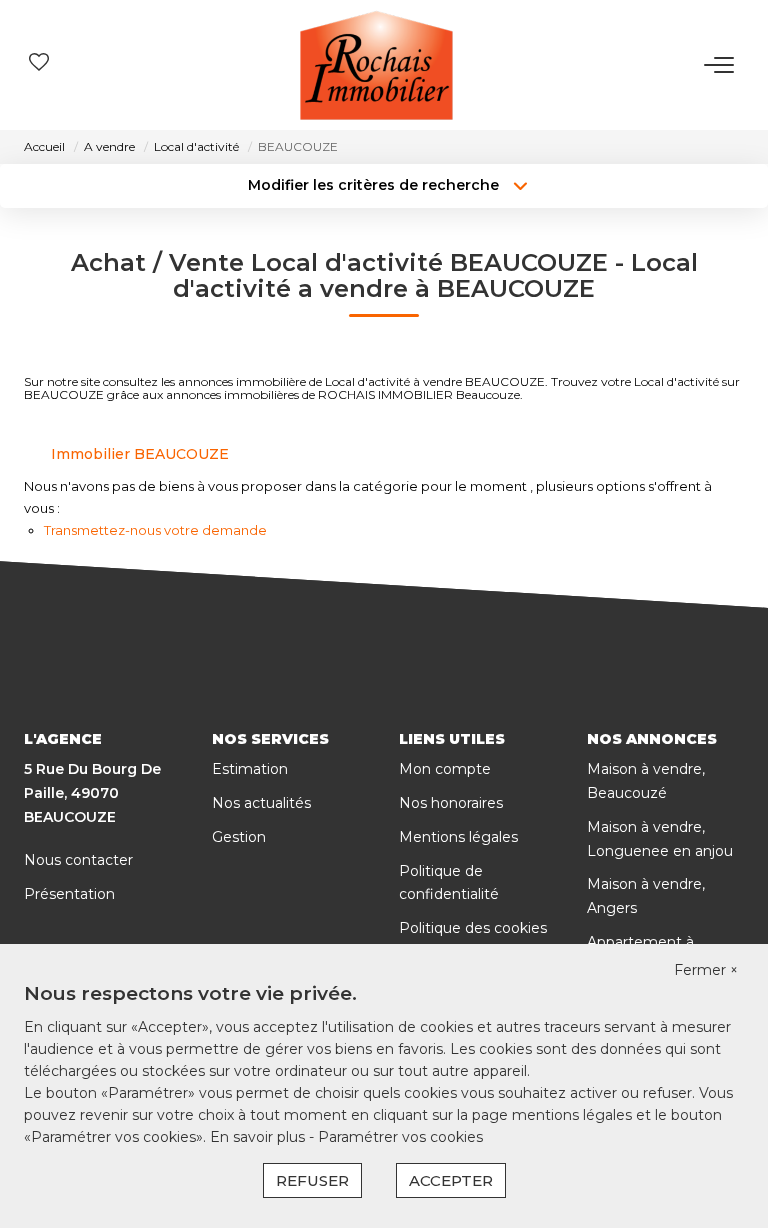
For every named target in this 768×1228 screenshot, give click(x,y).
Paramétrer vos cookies (400, 1137)
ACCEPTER (451, 1180)
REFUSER (312, 1180)
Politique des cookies (473, 928)
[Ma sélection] (39, 64)
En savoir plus (259, 1137)
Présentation (69, 894)
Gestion (239, 837)
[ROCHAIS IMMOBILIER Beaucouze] (376, 65)
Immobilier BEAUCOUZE (140, 454)
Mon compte (445, 769)
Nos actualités (261, 803)
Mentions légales (458, 837)
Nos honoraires (451, 803)
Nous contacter (78, 860)
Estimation (250, 769)
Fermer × (706, 970)
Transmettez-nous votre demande (155, 530)
